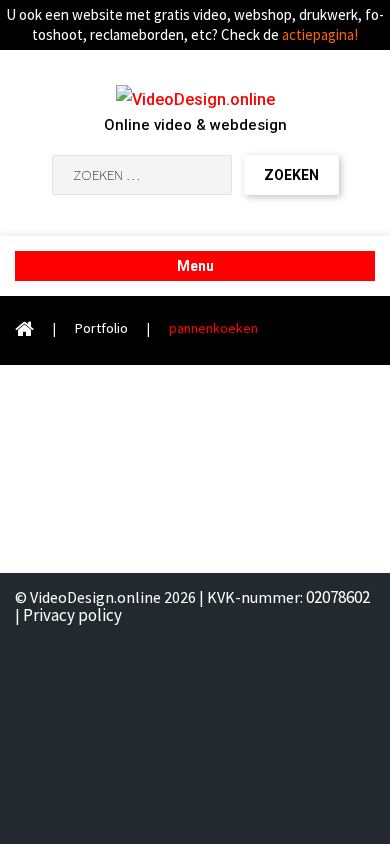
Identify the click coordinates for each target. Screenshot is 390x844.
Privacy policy (72, 615)
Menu (195, 266)
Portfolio (101, 328)
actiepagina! (320, 34)
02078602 (338, 597)
